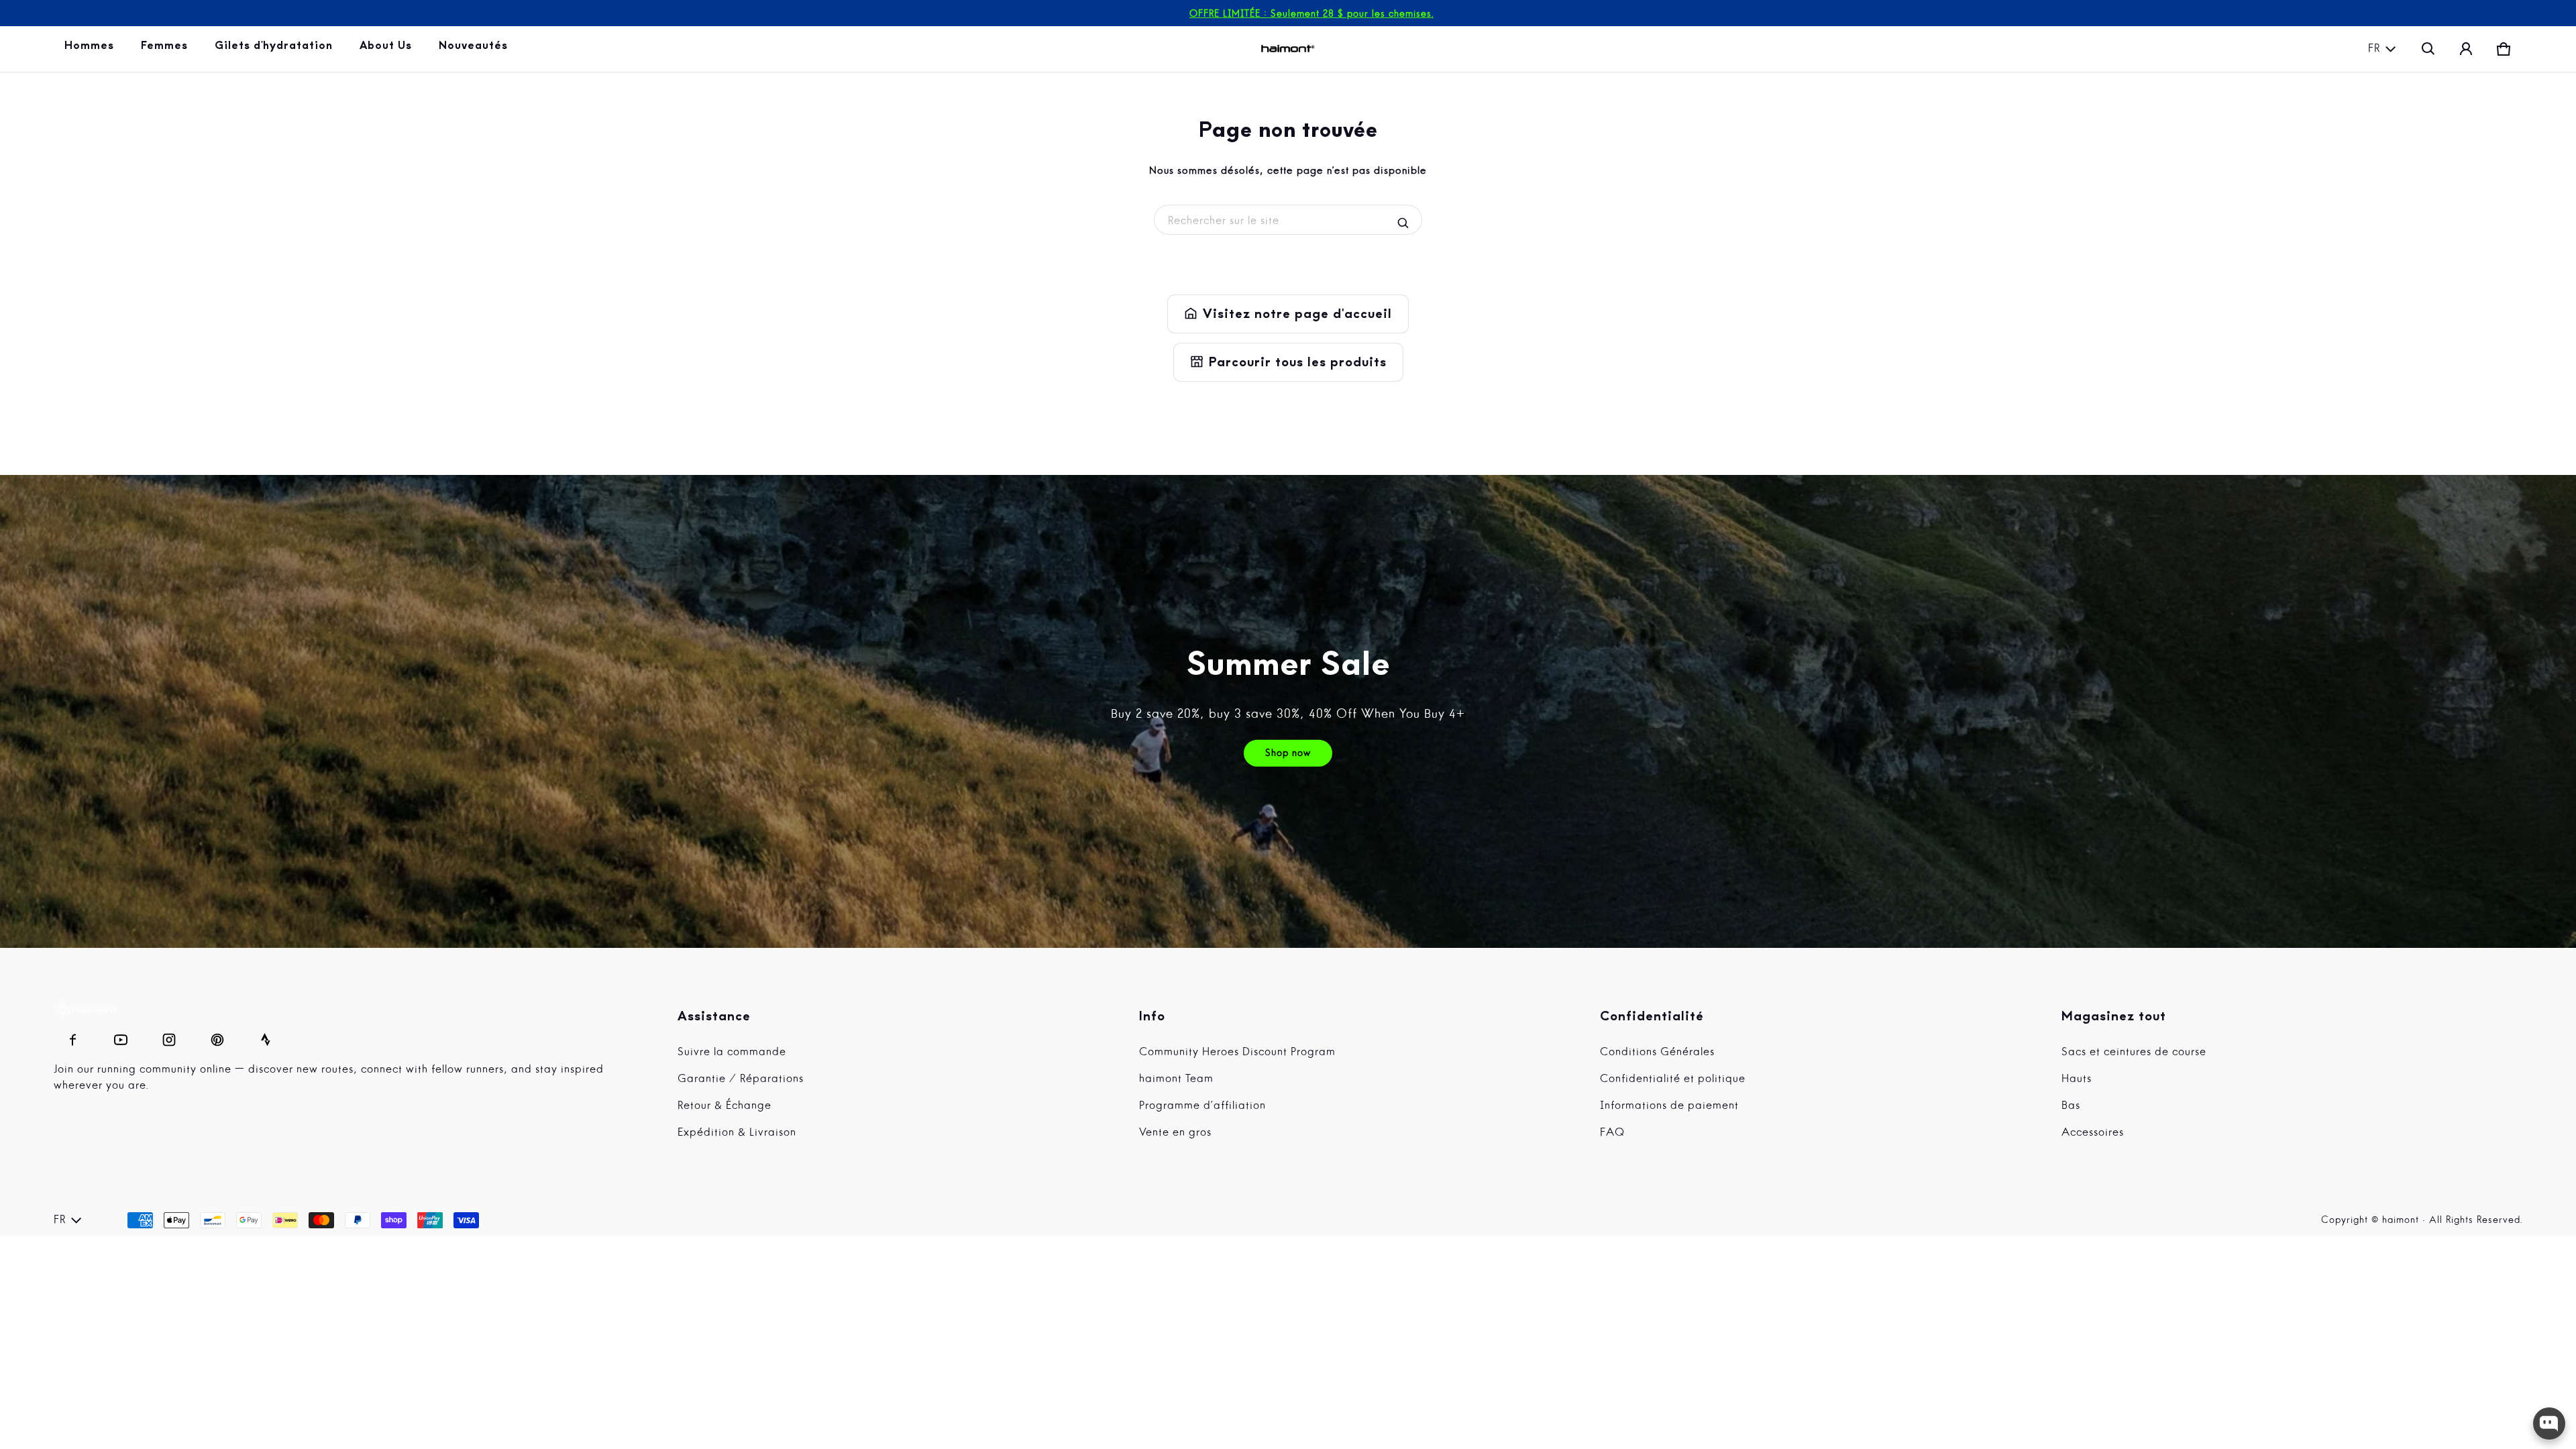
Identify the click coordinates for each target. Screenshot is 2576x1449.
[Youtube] (121, 1036)
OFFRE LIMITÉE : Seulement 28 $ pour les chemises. (1311, 14)
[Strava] (266, 1036)
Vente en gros (1175, 1133)
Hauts (2077, 1079)
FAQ (1612, 1133)
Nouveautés (476, 49)
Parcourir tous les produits (1288, 362)
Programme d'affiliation (1202, 1106)
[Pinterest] (217, 1036)
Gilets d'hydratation (276, 49)
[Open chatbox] (2549, 1424)
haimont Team (1176, 1079)
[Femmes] (167, 49)
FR (2374, 49)
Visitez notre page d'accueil (1288, 314)
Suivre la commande (732, 1053)
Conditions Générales (1657, 1053)
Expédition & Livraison (737, 1133)
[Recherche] (1403, 223)
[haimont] (1288, 49)
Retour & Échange (724, 1106)
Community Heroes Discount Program (1237, 1053)
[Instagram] (169, 1036)
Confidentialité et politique (1673, 1079)
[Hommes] (92, 49)
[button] (2428, 49)
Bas (2071, 1106)
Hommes (92, 49)
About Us (388, 49)
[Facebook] (72, 1036)
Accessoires (2093, 1133)
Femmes (167, 49)
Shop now (1288, 753)
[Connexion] (2466, 49)
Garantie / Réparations (741, 1079)
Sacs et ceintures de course (2134, 1053)
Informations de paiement (1669, 1106)
